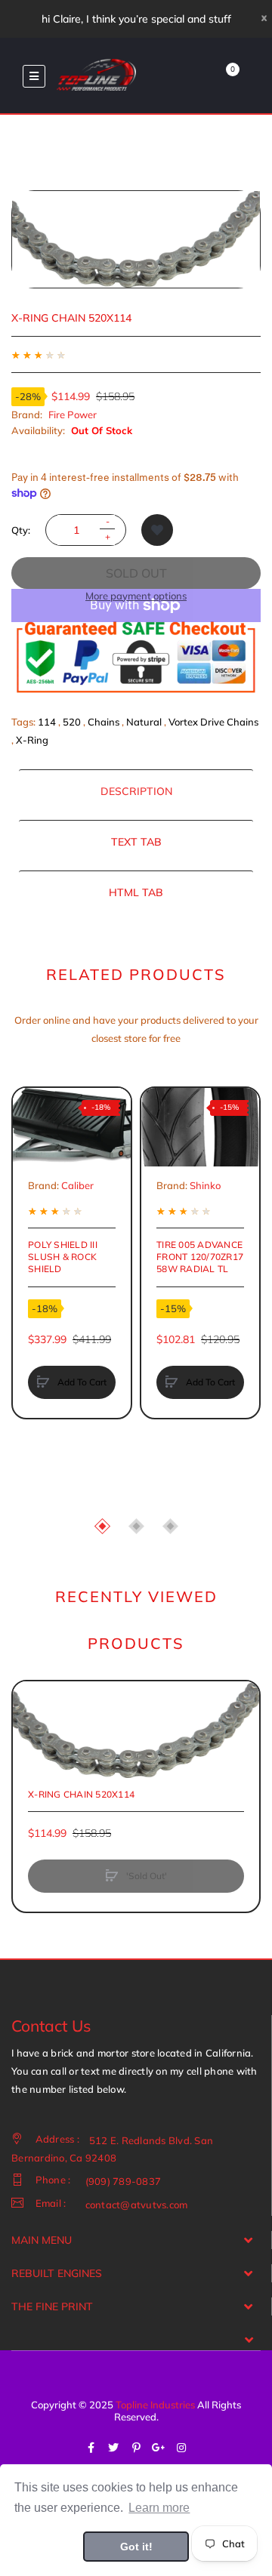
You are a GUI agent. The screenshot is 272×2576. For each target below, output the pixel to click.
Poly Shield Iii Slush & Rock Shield (63, 1257)
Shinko (205, 1185)
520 (72, 722)
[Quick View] (32, 1164)
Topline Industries (155, 2405)
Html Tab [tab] (136, 892)
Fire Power (73, 414)
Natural (144, 722)
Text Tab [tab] (136, 842)
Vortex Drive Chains (213, 722)
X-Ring (32, 740)
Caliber (77, 1185)
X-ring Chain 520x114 (81, 1794)
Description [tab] (136, 791)
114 (47, 722)
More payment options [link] (136, 596)
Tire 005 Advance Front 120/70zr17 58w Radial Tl (200, 1257)
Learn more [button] (159, 2508)
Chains (104, 722)
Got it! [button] (136, 2547)
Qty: (21, 530)
